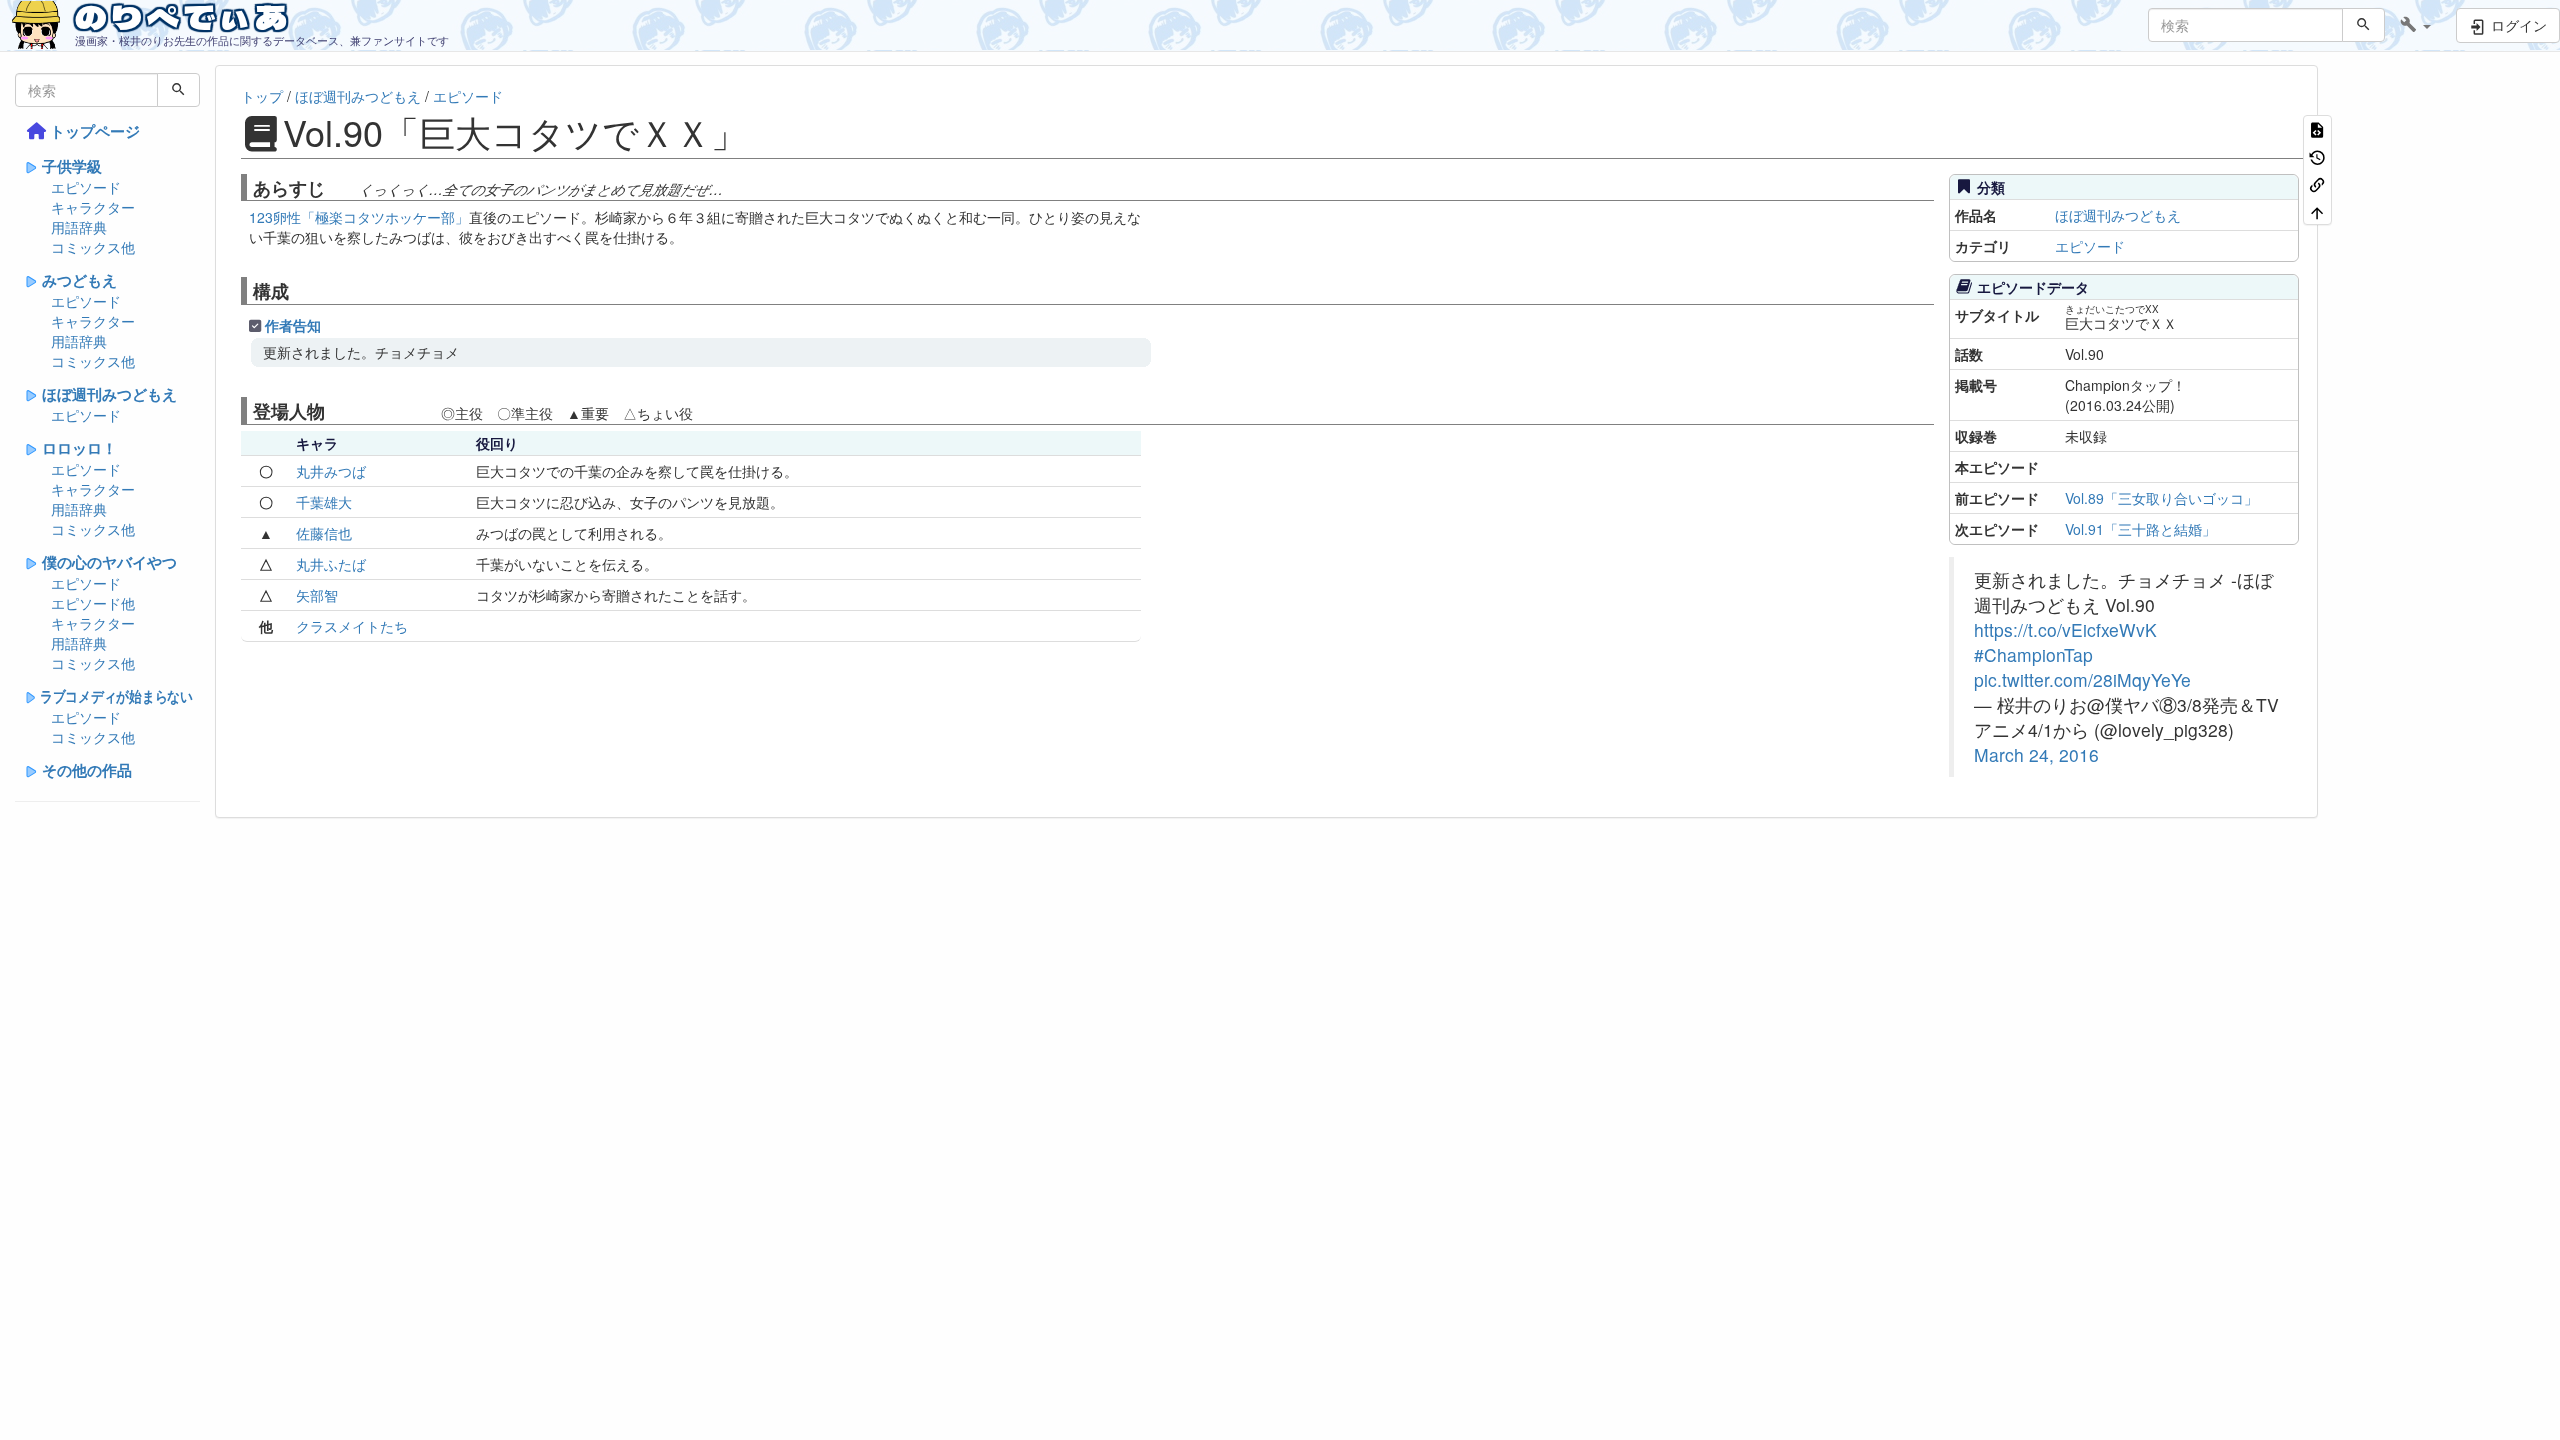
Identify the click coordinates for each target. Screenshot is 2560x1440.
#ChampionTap (2033, 654)
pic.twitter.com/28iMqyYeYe (2082, 679)
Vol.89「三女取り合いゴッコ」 (2161, 498)
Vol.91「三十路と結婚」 (2140, 529)
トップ (262, 96)
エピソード (86, 187)
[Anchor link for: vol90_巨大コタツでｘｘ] (765, 131)
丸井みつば (331, 471)
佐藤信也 (324, 533)
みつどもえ (79, 280)
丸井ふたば (331, 564)
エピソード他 (93, 603)
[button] (2415, 25)
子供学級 (72, 166)
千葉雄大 (324, 502)
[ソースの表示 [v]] (2317, 128)
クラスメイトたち (352, 626)
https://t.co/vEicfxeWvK (2065, 629)
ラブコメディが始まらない (116, 696)
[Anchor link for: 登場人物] (334, 410)
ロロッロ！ (79, 448)
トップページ (95, 131)
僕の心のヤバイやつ (109, 562)
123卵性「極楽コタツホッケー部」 (359, 217)
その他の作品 (87, 770)
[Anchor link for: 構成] (298, 290)
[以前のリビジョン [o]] (2317, 155)
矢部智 (317, 595)
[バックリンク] (2317, 183)
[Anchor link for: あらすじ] (334, 187)
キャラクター (93, 207)
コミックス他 (93, 247)
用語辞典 (79, 227)
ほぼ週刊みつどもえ (109, 394)
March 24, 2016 (2036, 754)
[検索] (2363, 25)
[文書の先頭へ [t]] (2317, 210)
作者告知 (293, 325)
